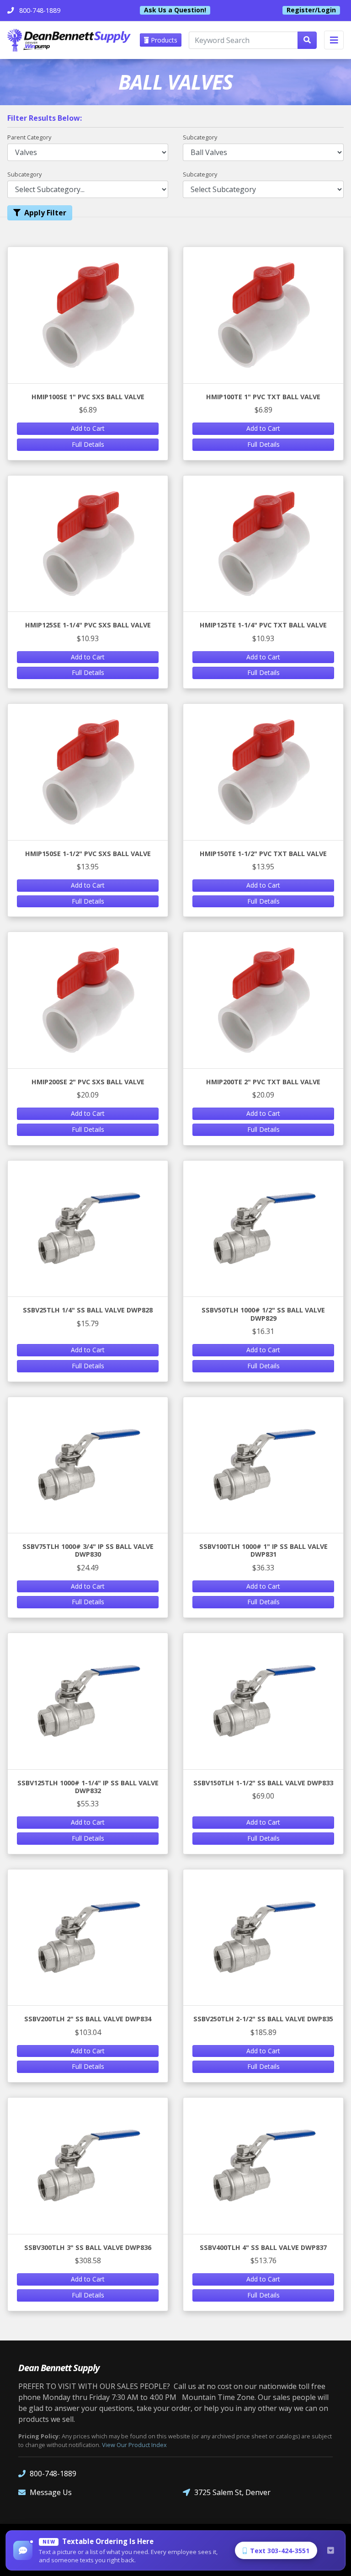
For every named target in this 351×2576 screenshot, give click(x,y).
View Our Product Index (134, 2445)
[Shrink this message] (330, 2550)
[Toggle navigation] (334, 40)
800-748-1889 (53, 2474)
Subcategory (200, 137)
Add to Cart (88, 428)
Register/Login (311, 10)
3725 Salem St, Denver (232, 2492)
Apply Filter (45, 213)
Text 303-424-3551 (280, 2551)
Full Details (88, 444)
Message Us (51, 2492)
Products (163, 40)
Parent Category (29, 137)
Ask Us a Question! (175, 10)
